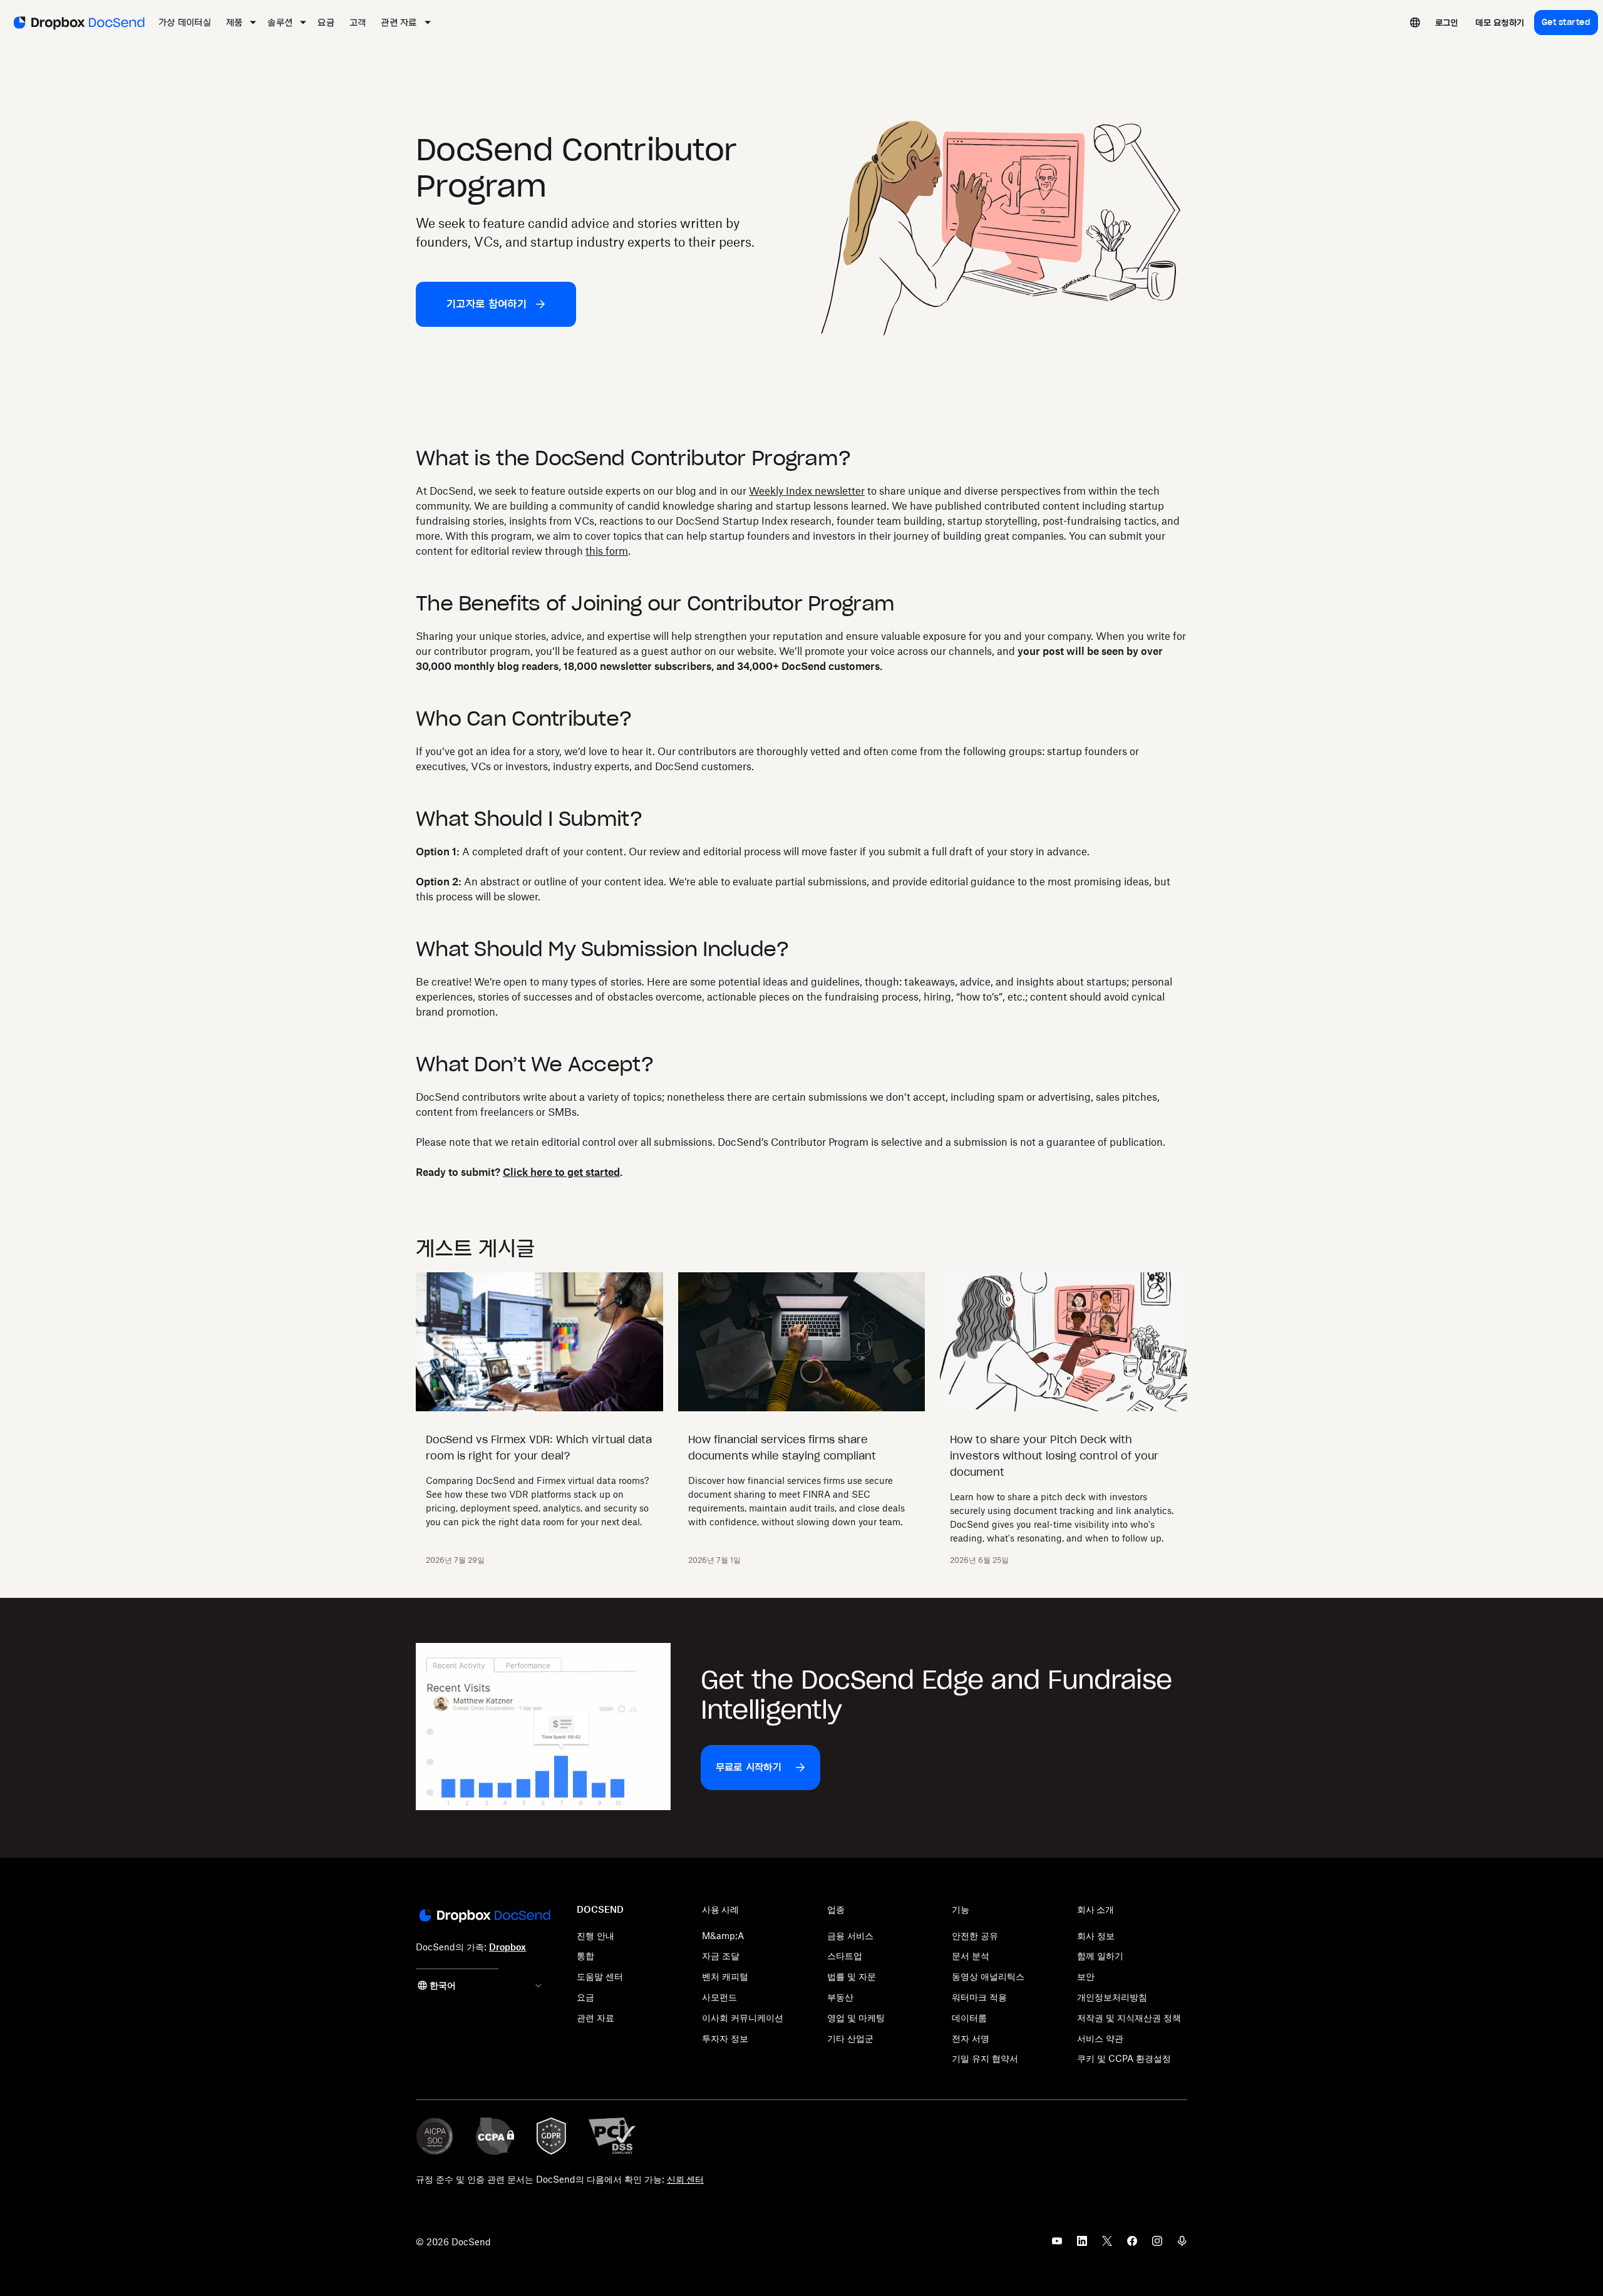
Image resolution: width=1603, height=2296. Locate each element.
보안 (1086, 1976)
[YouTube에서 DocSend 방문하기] (1057, 2245)
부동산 (840, 1997)
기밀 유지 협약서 (985, 2058)
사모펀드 (719, 1997)
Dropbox (508, 1947)
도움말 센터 (600, 1976)
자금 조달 (721, 1956)
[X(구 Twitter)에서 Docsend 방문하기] (1107, 2245)
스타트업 (845, 1956)
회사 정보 (1096, 1936)
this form (607, 551)
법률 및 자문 (852, 1976)
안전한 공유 (975, 1936)
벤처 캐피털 (725, 1976)
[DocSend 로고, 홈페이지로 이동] (78, 23)
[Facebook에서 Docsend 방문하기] (1132, 2245)
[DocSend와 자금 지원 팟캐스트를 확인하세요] (1182, 2245)
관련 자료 (595, 2018)
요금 (585, 1997)
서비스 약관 (1100, 2038)
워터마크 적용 (979, 1997)
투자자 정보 (725, 2038)
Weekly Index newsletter (807, 491)
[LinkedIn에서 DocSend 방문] (1082, 2245)
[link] (1447, 23)
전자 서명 (971, 2038)
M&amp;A (723, 1936)
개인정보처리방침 (1112, 1997)
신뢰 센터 (685, 2179)
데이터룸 (969, 2018)
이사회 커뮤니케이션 (743, 2018)
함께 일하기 (1100, 1956)
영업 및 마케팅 (856, 2018)
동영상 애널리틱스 (988, 1976)
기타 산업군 (850, 2038)
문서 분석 (971, 1956)
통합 (585, 1956)
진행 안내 (595, 1936)
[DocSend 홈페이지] (484, 1917)
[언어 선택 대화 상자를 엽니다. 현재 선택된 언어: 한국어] (1415, 23)
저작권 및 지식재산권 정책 (1129, 2018)
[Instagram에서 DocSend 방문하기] (1157, 2245)
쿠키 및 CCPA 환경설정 (1124, 2058)
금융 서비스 (850, 1936)
